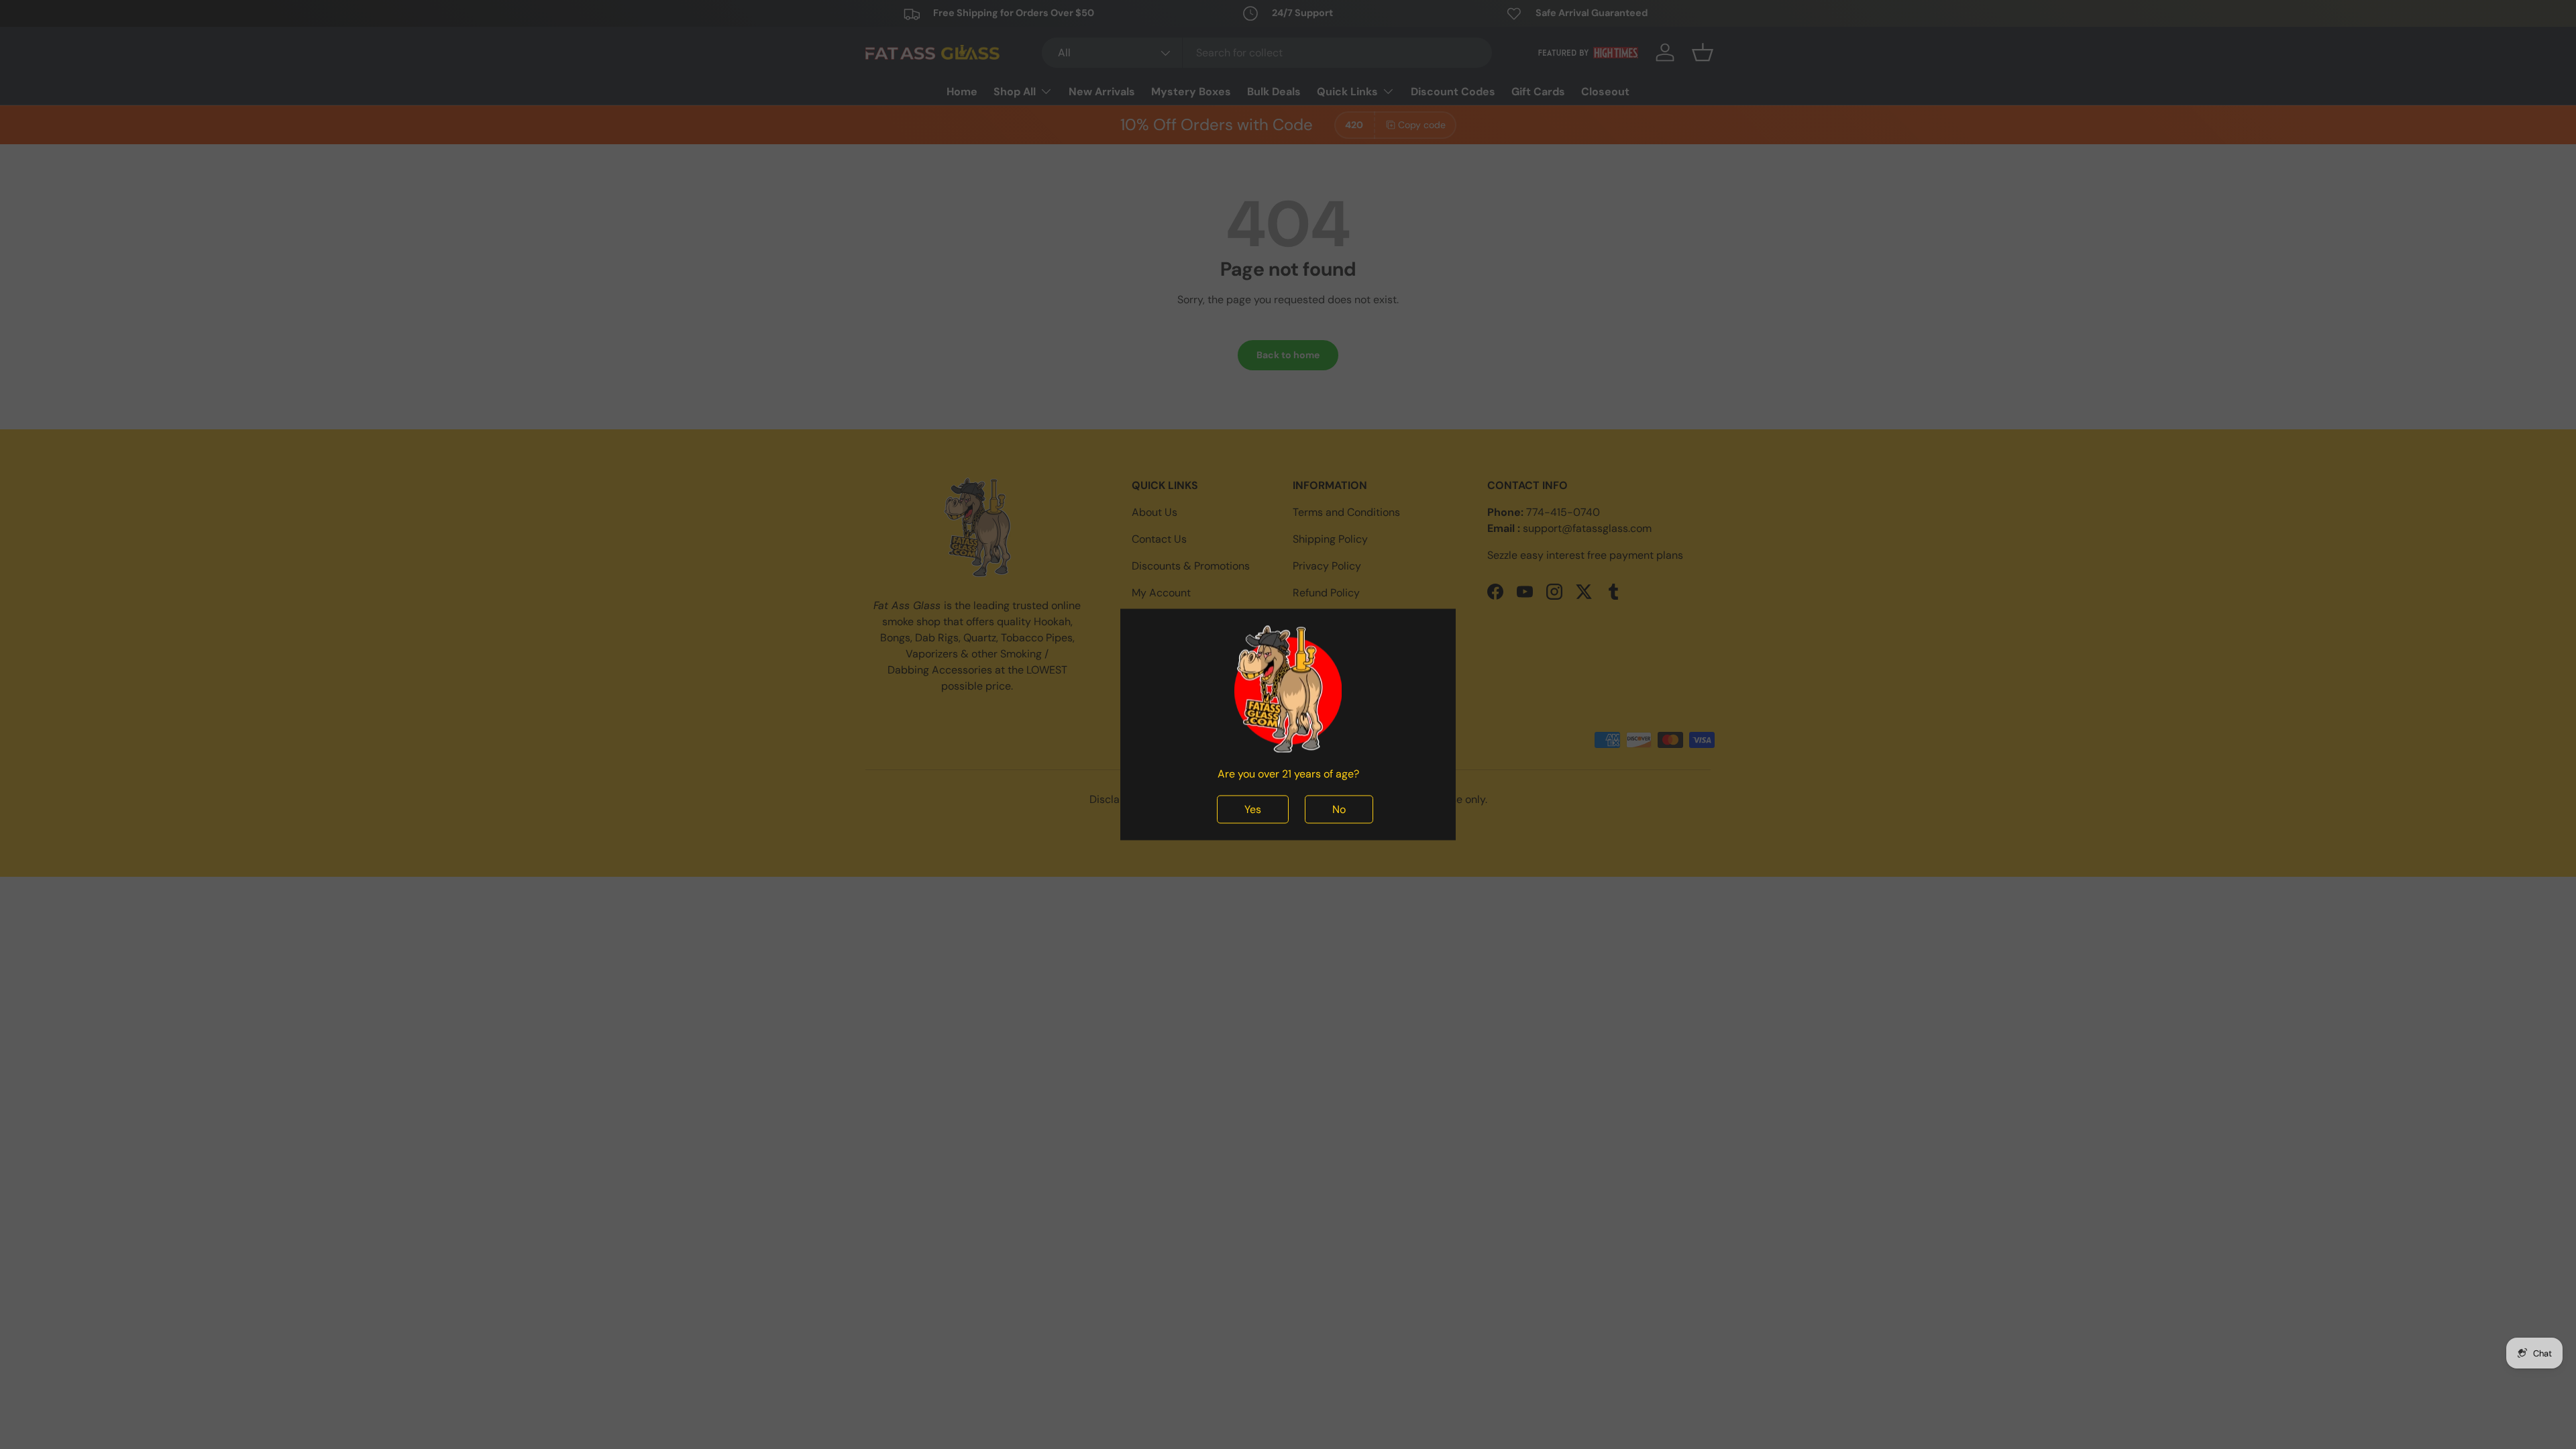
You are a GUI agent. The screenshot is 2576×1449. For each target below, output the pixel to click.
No (1339, 809)
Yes (1253, 809)
